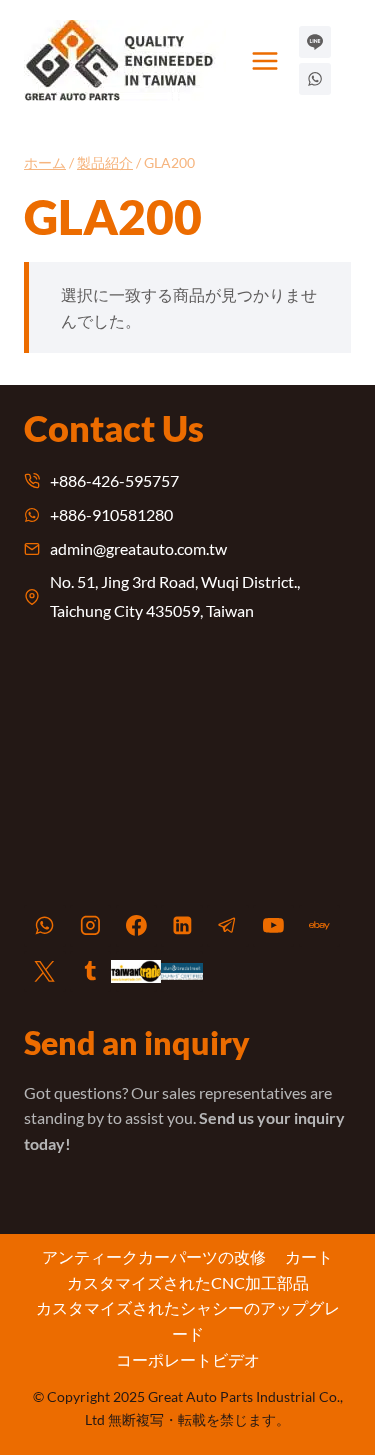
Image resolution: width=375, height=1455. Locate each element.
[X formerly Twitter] (45, 972)
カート (309, 1256)
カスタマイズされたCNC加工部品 (188, 1282)
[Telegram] (228, 926)
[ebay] (320, 926)
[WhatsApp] (45, 926)
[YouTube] (274, 926)
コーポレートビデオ (188, 1359)
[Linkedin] (182, 926)
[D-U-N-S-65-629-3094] (182, 972)
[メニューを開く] (265, 60)
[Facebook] (137, 926)
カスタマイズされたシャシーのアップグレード (188, 1320)
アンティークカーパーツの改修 (154, 1256)
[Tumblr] (91, 972)
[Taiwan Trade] (137, 972)
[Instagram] (91, 926)
